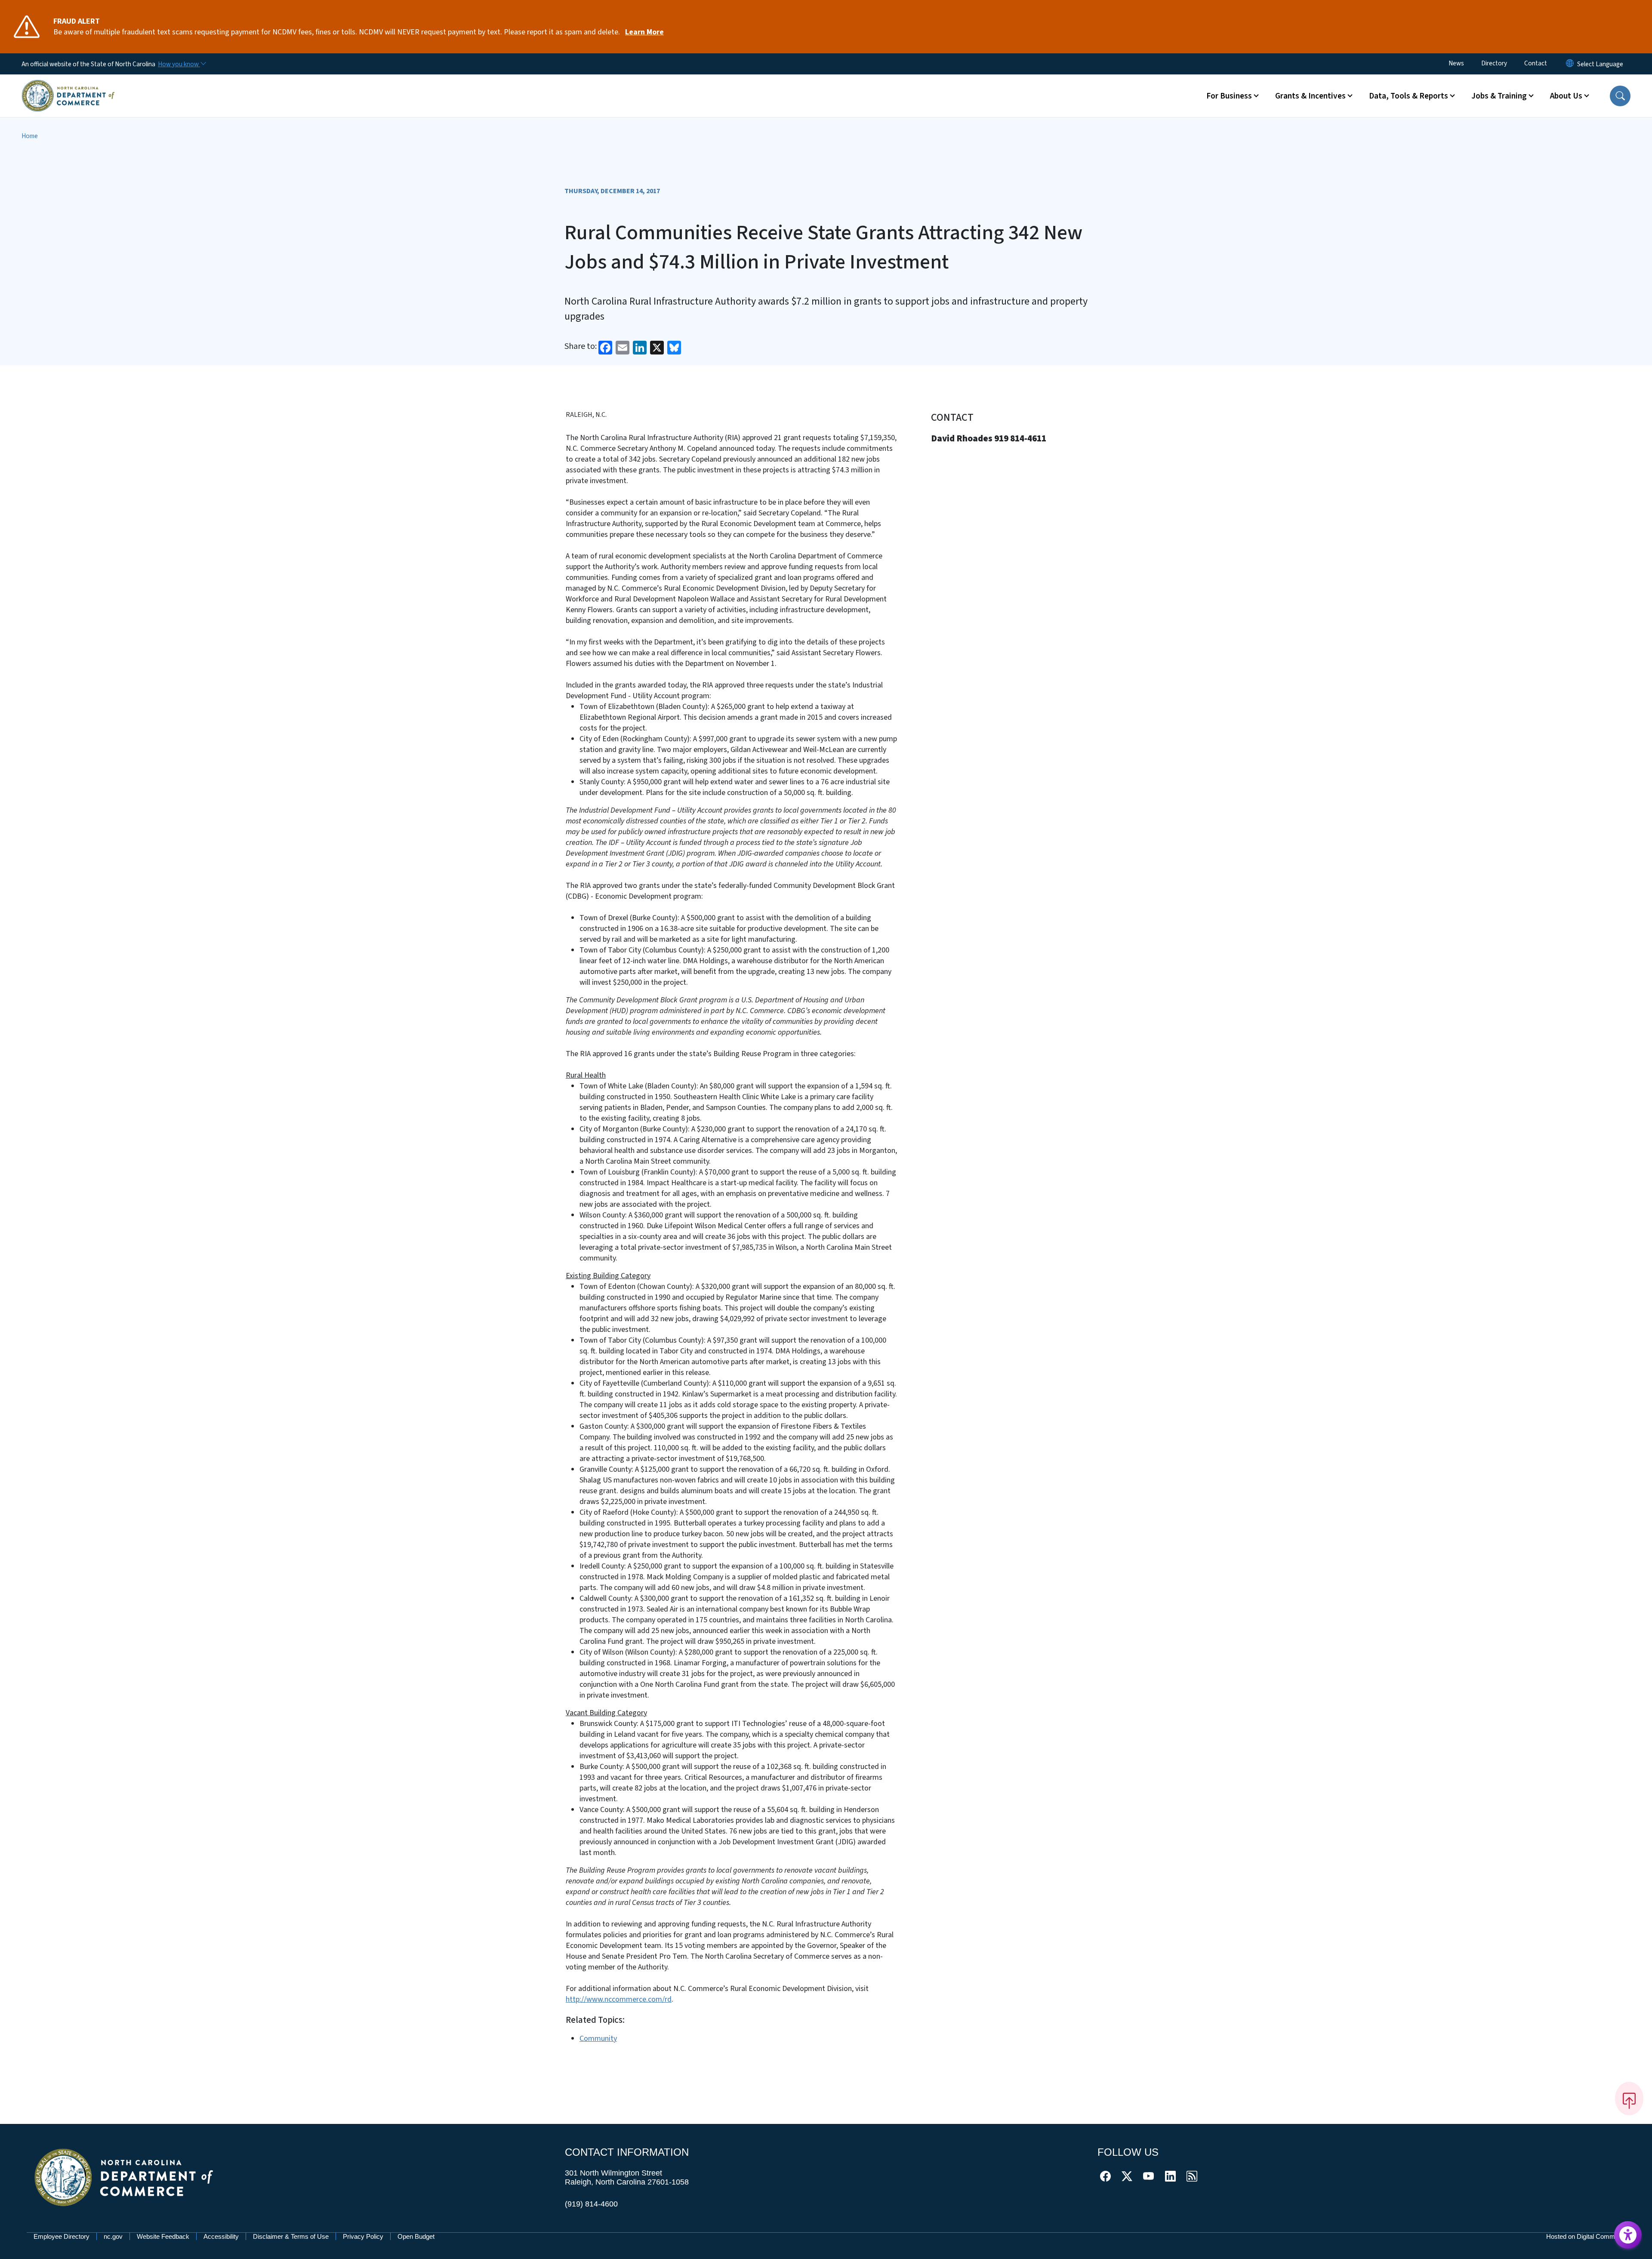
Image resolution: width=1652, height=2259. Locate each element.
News (1456, 63)
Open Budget (416, 2236)
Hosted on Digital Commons (1586, 2236)
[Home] (68, 86)
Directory (1494, 63)
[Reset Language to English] (1570, 64)
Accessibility (221, 2236)
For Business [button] (1229, 96)
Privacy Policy (363, 2236)
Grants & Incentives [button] (1310, 96)
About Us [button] (1566, 96)
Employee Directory (62, 2236)
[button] (1620, 96)
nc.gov (113, 2236)
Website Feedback (163, 2236)
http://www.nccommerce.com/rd (619, 1999)
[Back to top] (1629, 2099)
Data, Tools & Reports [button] (1409, 96)
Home (30, 136)
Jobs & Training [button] (1499, 96)
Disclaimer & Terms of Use (291, 2236)
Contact (1536, 63)
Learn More (644, 32)
